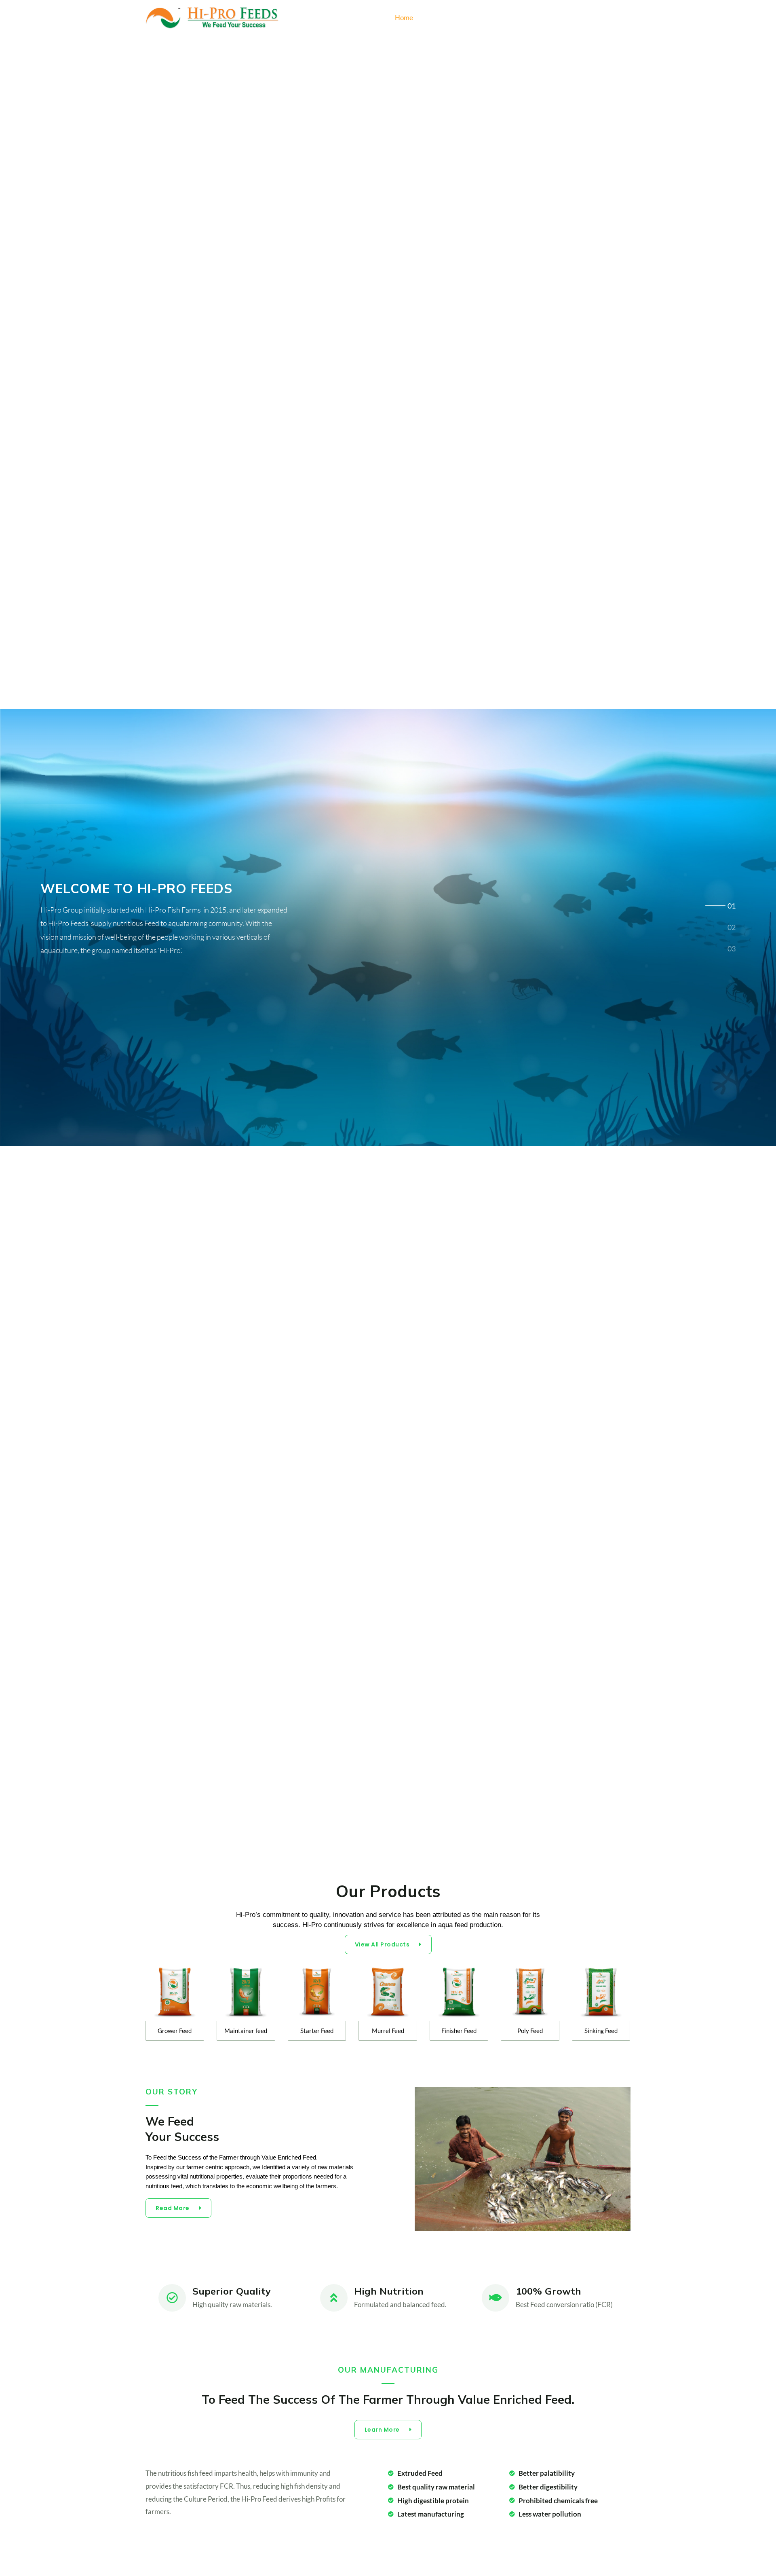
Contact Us (561, 18)
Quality (478, 18)
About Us (517, 18)
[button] (625, 18)
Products (440, 18)
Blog (598, 18)
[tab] (732, 904)
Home (404, 18)
